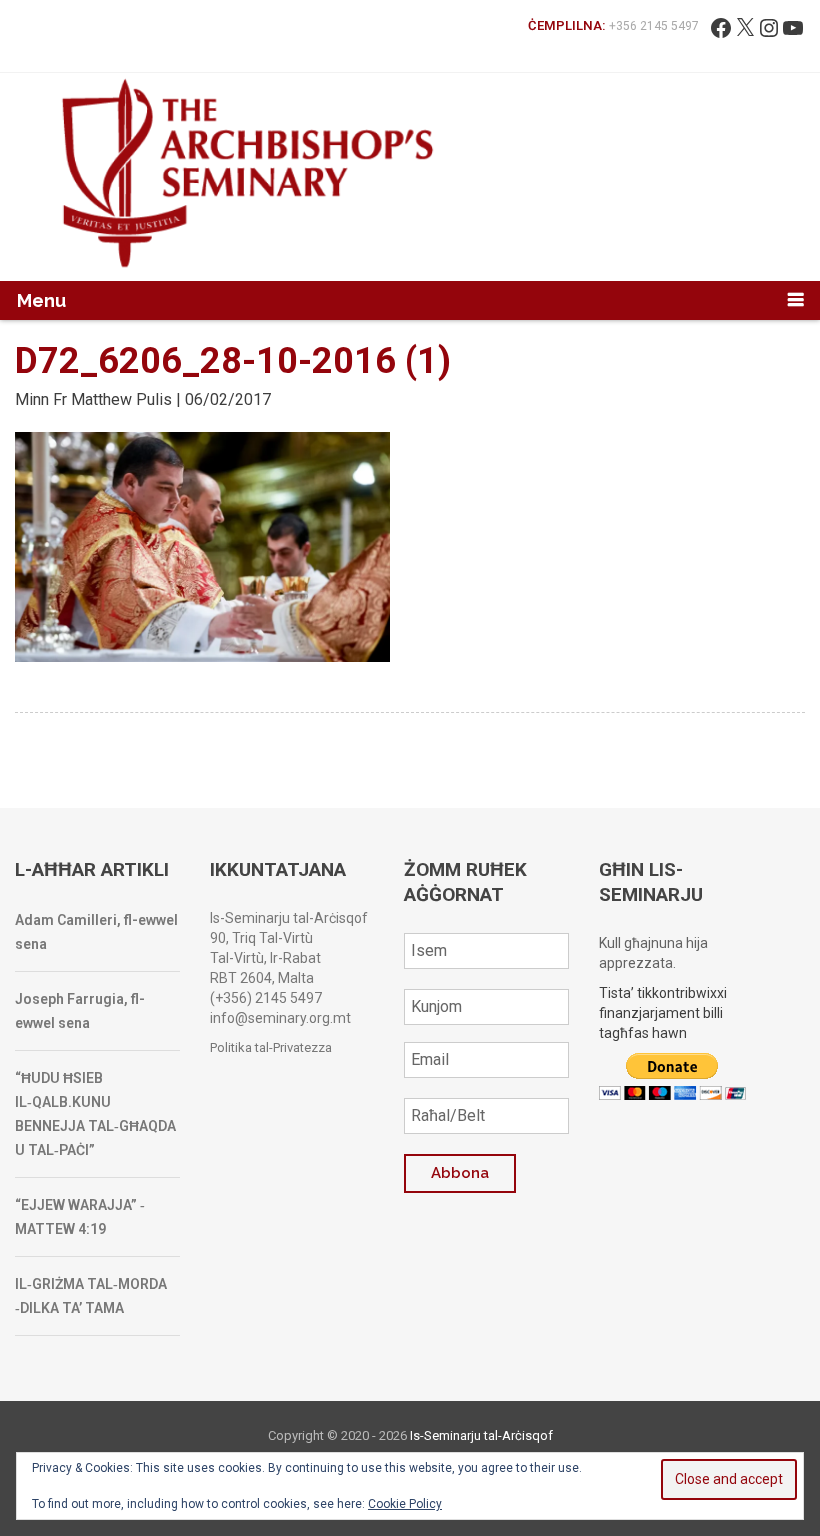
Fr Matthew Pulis (112, 399)
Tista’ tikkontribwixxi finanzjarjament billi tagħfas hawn (663, 1013)
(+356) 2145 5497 (266, 998)
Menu (41, 300)
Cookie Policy (405, 1504)
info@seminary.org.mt (280, 1018)
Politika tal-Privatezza (271, 1047)
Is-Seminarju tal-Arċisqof (481, 1435)
